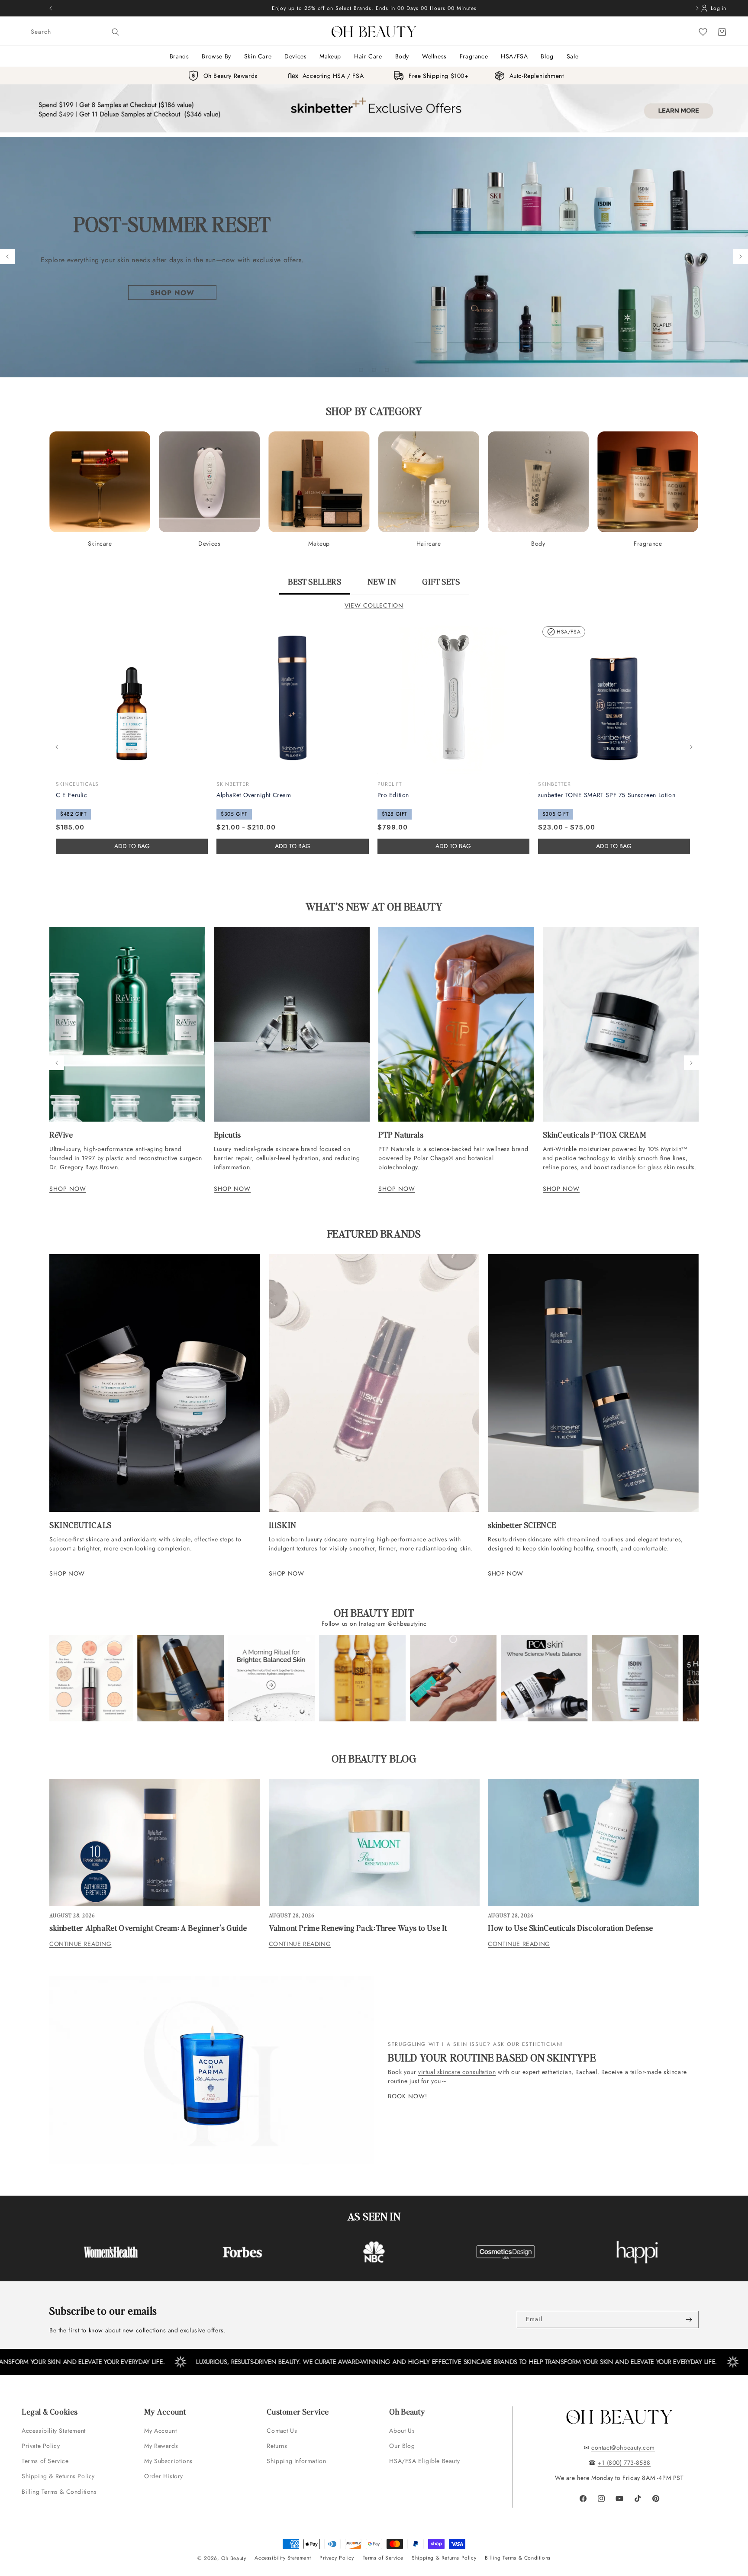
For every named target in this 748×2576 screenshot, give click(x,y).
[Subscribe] (689, 2319)
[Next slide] (741, 257)
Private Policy (41, 2446)
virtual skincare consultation (457, 2072)
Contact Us (282, 2431)
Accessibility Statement (54, 2431)
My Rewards (161, 2446)
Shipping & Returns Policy (58, 2476)
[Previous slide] (7, 257)
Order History (164, 2476)
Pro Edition (393, 795)
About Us (402, 2431)
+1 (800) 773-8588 (624, 2463)
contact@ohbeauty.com (623, 2447)
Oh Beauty (234, 2558)
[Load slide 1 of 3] (361, 370)
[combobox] (74, 32)
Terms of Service (45, 2461)
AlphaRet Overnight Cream (254, 795)
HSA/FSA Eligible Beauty (424, 2461)
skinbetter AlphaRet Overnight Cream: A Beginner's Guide (148, 1928)
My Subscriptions (168, 2461)
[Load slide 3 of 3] (387, 370)
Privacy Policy (337, 2558)
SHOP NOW (68, 1189)
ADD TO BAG (293, 846)
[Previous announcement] (51, 8)
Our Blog (402, 2446)
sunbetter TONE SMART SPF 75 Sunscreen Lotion (607, 795)
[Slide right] (691, 747)
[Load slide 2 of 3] (374, 370)
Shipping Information (296, 2461)
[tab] (314, 585)
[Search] (116, 32)
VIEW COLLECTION (374, 605)
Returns (277, 2446)
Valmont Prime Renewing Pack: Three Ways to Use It (358, 1928)
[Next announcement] (697, 8)
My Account (161, 2431)
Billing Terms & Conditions (59, 2492)
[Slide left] (57, 747)
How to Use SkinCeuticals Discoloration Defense (571, 1928)
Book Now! (408, 2096)
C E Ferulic (72, 795)
